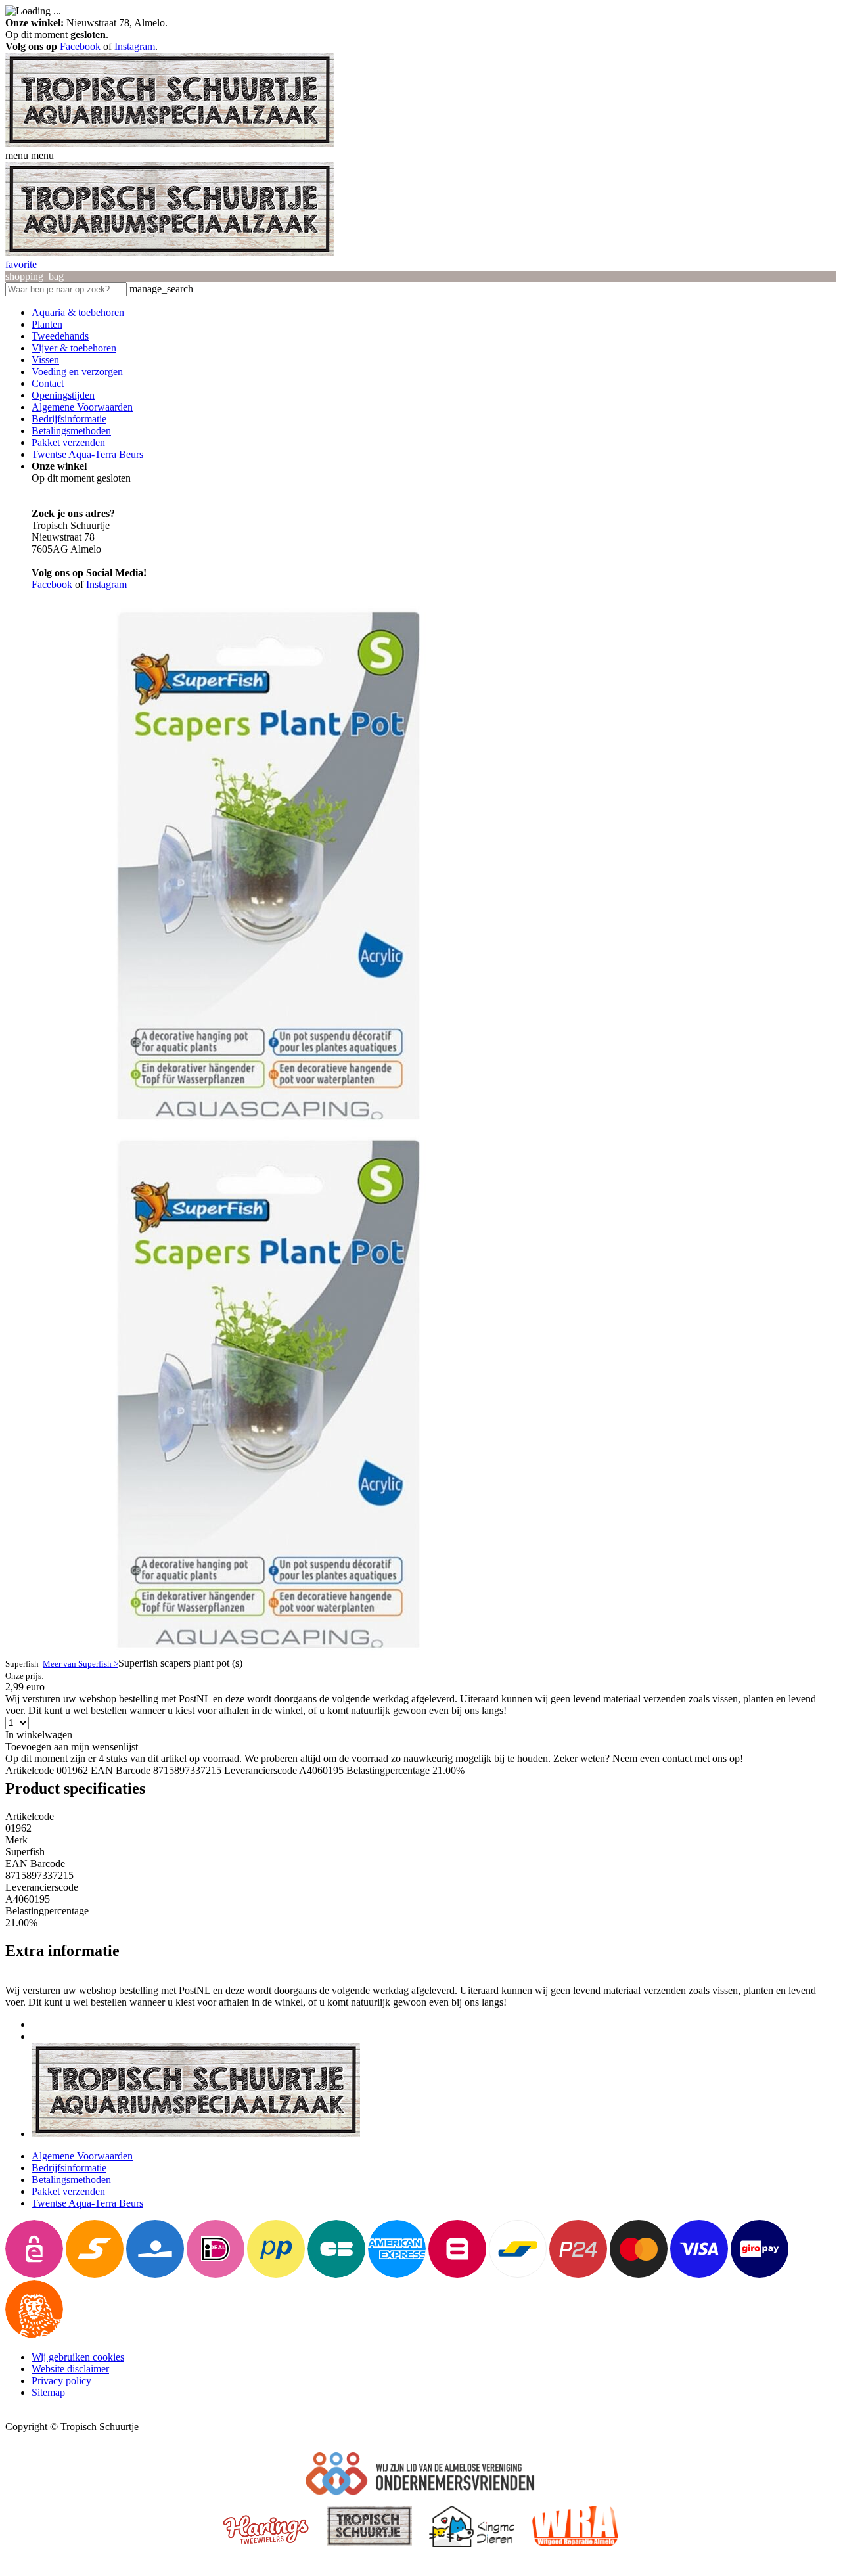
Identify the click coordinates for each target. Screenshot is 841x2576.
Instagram (135, 46)
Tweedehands (60, 336)
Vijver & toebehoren (74, 348)
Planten (47, 324)
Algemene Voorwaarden (82, 407)
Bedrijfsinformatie (69, 419)
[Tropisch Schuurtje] (170, 144)
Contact (48, 383)
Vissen (45, 360)
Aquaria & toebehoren (78, 312)
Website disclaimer (70, 2369)
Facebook (80, 46)
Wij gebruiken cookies (78, 2357)
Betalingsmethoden (71, 431)
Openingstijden (63, 395)
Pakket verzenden (68, 442)
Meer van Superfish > (80, 1664)
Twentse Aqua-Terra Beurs (87, 454)
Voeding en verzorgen (77, 372)
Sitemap (48, 2392)
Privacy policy (61, 2381)
